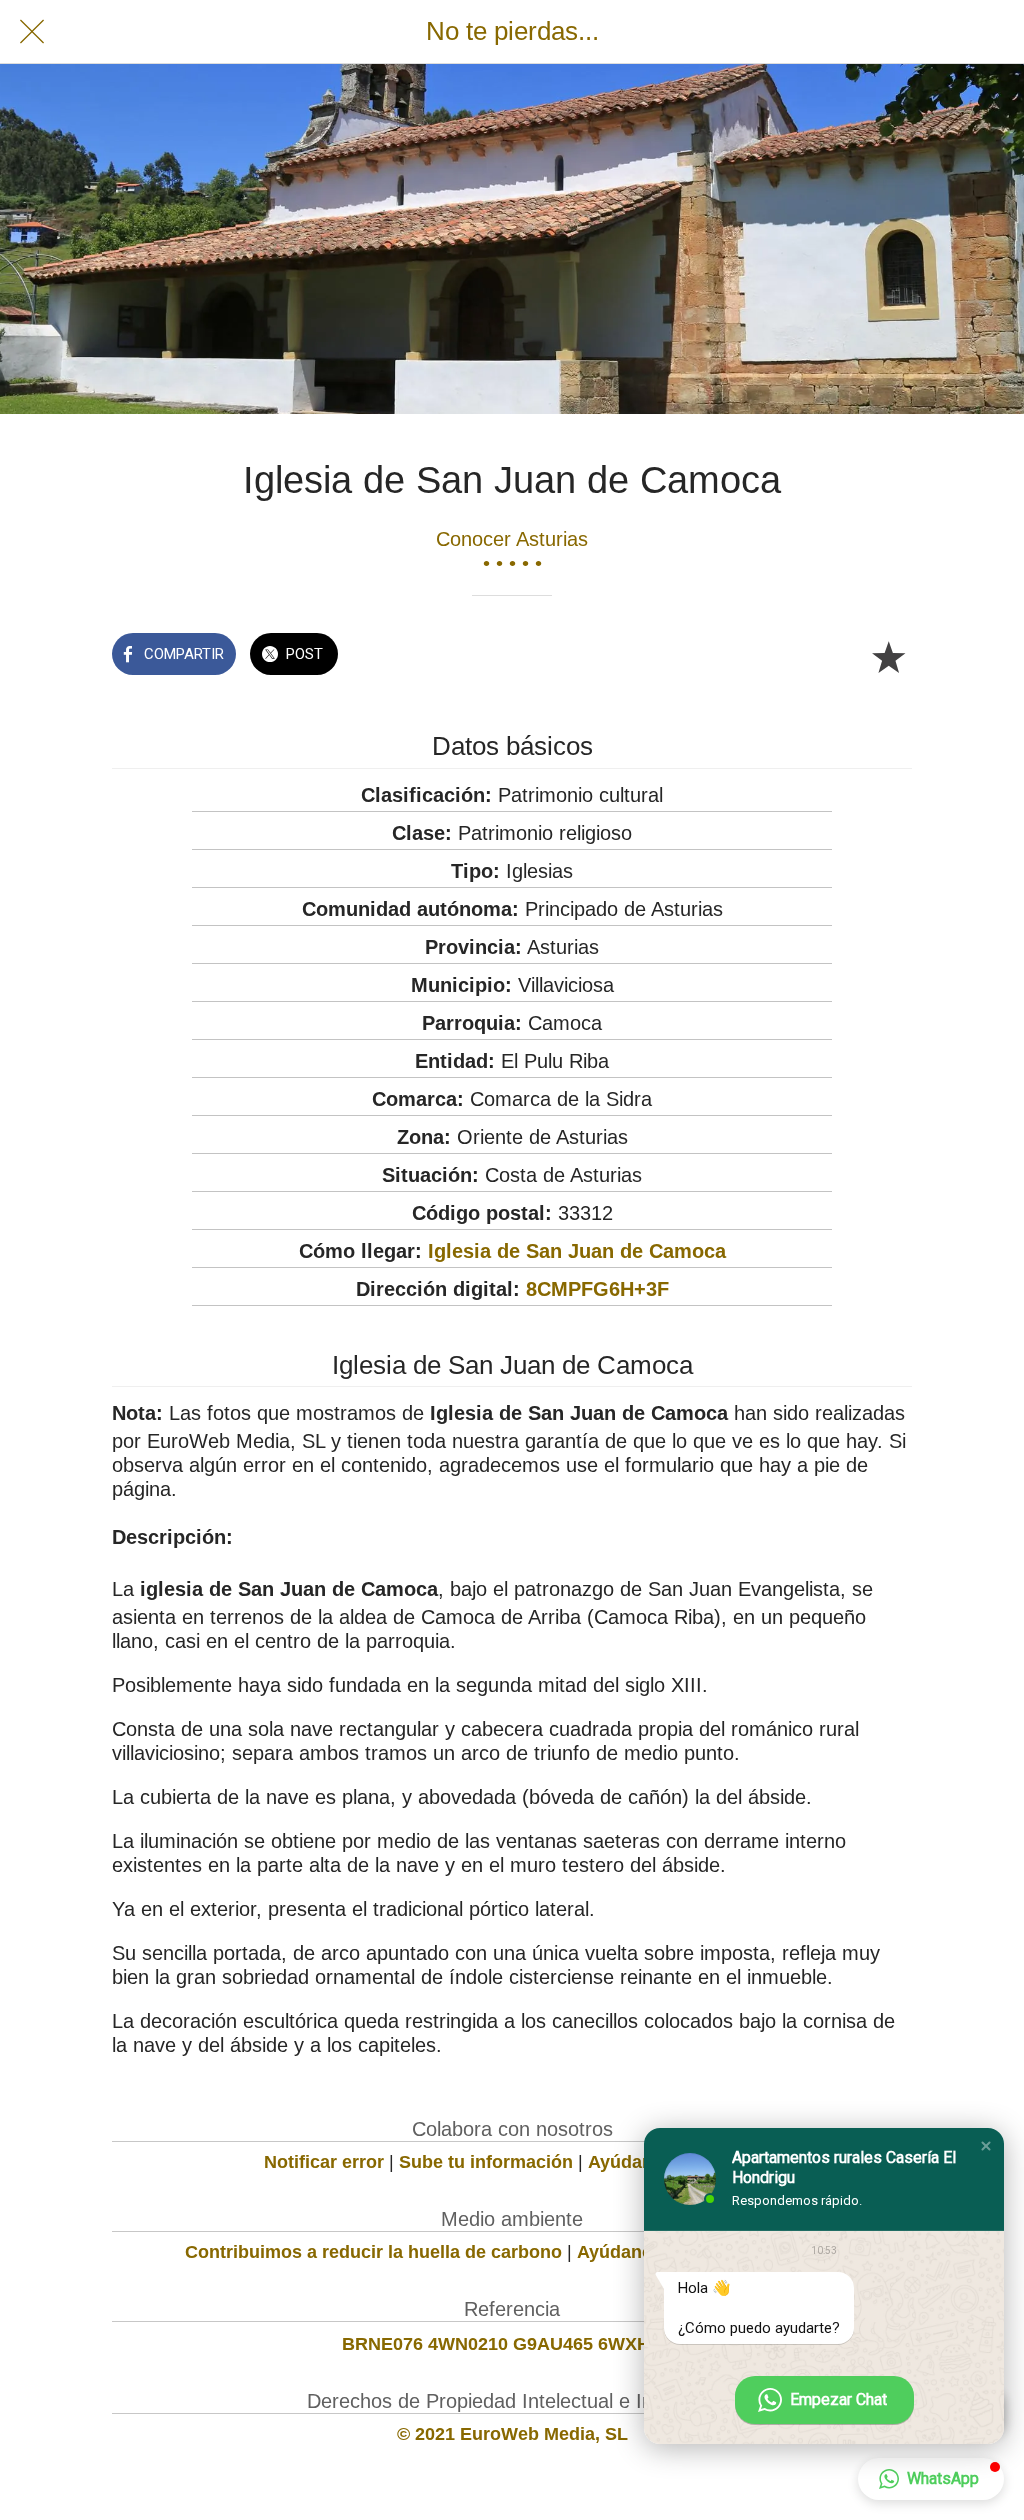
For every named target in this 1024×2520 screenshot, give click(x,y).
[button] (986, 2146)
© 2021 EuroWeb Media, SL (512, 2434)
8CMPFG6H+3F (597, 1289)
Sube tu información (486, 2162)
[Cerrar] (32, 32)
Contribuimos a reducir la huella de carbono (373, 2252)
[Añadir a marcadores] (888, 656)
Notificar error (324, 2162)
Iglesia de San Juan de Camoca (577, 1251)
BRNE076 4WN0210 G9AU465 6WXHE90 (512, 2344)
